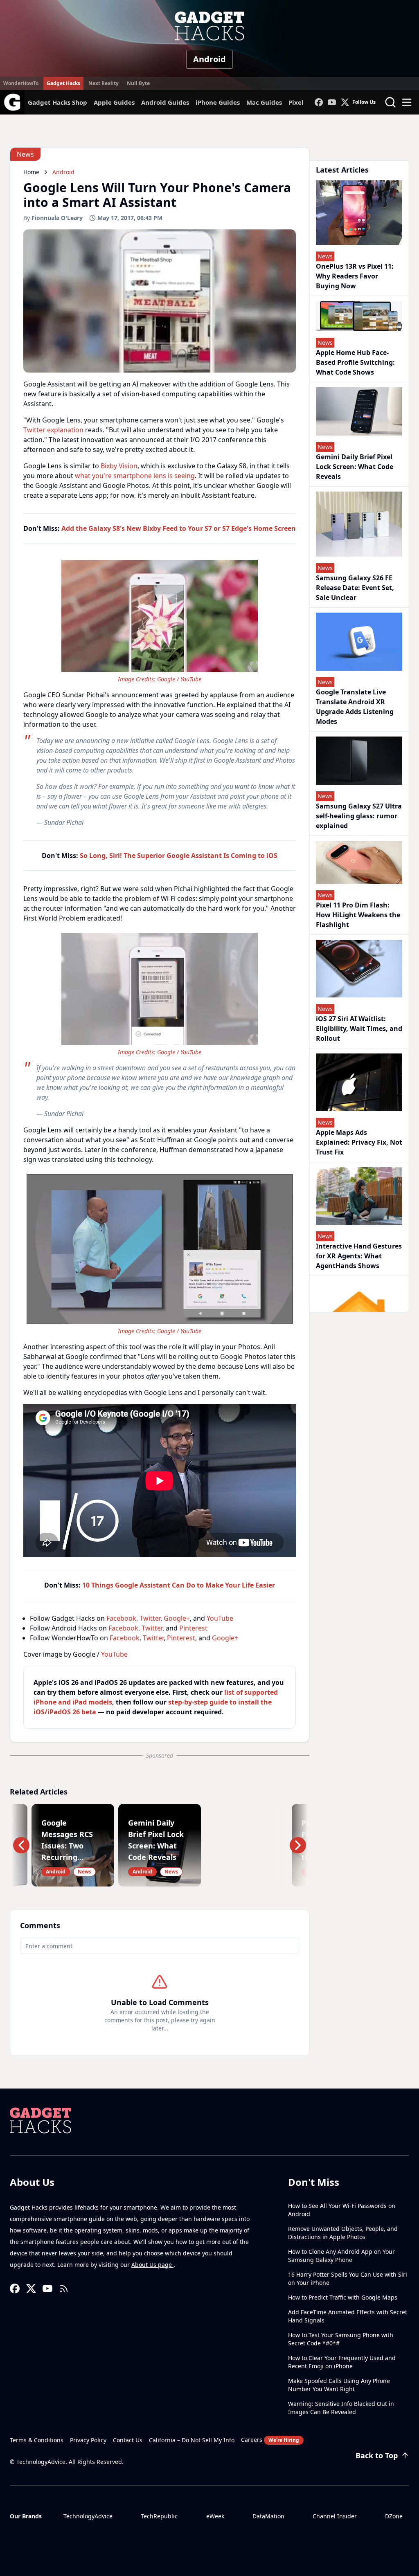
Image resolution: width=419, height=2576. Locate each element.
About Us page (152, 2265)
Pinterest (193, 1628)
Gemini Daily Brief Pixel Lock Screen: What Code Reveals (355, 467)
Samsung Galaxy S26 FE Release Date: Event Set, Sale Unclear (355, 588)
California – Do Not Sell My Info (192, 2440)
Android (209, 59)
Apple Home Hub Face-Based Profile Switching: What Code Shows (355, 362)
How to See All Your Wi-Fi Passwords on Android (342, 2210)
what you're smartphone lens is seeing (135, 476)
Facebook (121, 1618)
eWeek (215, 2516)
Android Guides (165, 102)
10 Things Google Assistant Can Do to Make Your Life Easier (179, 1585)
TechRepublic (159, 2516)
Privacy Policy (88, 2440)
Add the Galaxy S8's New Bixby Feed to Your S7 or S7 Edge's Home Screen (179, 528)
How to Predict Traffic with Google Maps (343, 2297)
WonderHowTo (21, 83)
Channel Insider (335, 2516)
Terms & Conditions (37, 2440)
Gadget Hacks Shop (57, 102)
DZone (394, 2516)
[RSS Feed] (64, 2289)
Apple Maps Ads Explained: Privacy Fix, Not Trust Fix (359, 1142)
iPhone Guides (218, 102)
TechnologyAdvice (88, 2516)
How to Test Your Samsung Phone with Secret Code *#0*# (341, 2339)
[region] (160, 620)
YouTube (220, 1618)
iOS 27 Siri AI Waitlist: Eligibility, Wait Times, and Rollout (359, 1029)
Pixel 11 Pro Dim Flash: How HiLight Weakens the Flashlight (358, 915)
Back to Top (377, 2455)
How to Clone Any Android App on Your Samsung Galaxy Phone (341, 2256)
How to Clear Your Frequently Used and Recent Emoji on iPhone (342, 2362)
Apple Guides (114, 102)
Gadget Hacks (63, 83)
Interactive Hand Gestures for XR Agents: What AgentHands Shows (359, 1256)
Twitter (150, 1618)
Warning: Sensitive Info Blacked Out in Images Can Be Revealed (341, 2408)
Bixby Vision (119, 466)
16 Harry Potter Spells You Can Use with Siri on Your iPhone (348, 2278)
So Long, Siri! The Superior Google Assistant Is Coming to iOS (179, 856)
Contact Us (128, 2440)
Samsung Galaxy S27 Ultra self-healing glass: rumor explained (359, 816)
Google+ (177, 1618)
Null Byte (138, 83)
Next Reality (104, 83)
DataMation (268, 2516)
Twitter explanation (53, 430)
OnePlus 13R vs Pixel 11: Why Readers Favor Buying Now (355, 276)
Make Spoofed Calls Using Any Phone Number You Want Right (339, 2385)
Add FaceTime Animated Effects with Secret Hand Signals (348, 2316)
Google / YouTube (179, 679)
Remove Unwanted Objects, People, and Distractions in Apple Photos (343, 2233)
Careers (270, 2440)
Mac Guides (264, 102)
